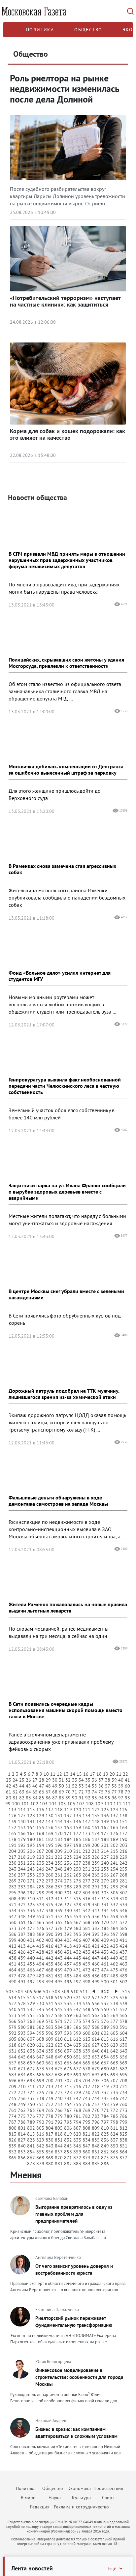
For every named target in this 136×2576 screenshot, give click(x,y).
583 (50, 2027)
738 (40, 2098)
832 (68, 2140)
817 (50, 2134)
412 (13, 1946)
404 (59, 1940)
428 (40, 1952)
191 (13, 1845)
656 (123, 2057)
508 (56, 1992)
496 (68, 1982)
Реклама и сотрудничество (81, 2507)
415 (40, 1946)
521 (77, 1998)
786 (123, 2116)
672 (31, 2069)
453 (31, 1964)
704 (86, 2081)
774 (13, 2116)
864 (123, 2152)
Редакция (40, 2507)
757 (96, 2104)
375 (31, 1928)
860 (86, 2152)
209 (59, 1851)
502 (123, 1982)
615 (105, 2039)
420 (86, 1946)
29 (48, 1780)
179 (22, 1839)
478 (22, 1976)
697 (22, 2081)
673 (40, 2069)
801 (22, 2128)
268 (123, 1875)
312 (50, 1899)
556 (40, 2015)
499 (96, 1982)
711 (31, 2087)
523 (96, 1998)
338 (50, 1910)
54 (88, 1786)
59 (121, 1786)
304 (96, 1893)
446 (86, 1958)
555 (31, 2015)
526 (123, 1998)
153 (22, 1827)
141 (31, 1821)
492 (31, 1982)
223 (68, 1857)
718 (96, 2087)
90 (75, 1798)
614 (96, 2039)
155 (40, 1827)
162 (105, 1827)
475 (114, 1970)
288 (68, 1887)
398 (123, 1934)
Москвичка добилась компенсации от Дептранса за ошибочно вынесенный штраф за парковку (66, 770)
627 (96, 2045)
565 (123, 2015)
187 (96, 1839)
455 (50, 1964)
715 (68, 2087)
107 (81, 1804)
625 (77, 2045)
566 (13, 2021)
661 (50, 2063)
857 (59, 2152)
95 (108, 1798)
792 (59, 2122)
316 (86, 1899)
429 (50, 1952)
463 (123, 1964)
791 (50, 2122)
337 (40, 1910)
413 (22, 1946)
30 (55, 1780)
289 (77, 1887)
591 (123, 2027)
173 (86, 1833)
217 (13, 1857)
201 (105, 1845)
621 (40, 2045)
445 (77, 1958)
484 (77, 1976)
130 (50, 1816)
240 (105, 1863)
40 (121, 1780)
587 (86, 2027)
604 (123, 2033)
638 (77, 2051)
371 (114, 1922)
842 (40, 2146)
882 (68, 2164)
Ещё (112, 2568)
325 (50, 1905)
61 (9, 1792)
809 (96, 2128)
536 (96, 2003)
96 (114, 1798)
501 (114, 1982)
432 (77, 1952)
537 (105, 2003)
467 (40, 1970)
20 (112, 1774)
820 (77, 2134)
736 (22, 2098)
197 (68, 1845)
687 (50, 2075)
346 (123, 1910)
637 (68, 2051)
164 (123, 1827)
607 (31, 2039)
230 (13, 1863)
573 (77, 2021)
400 (22, 1940)
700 (50, 2081)
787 (13, 2122)
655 (114, 2057)
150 (114, 1821)
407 (86, 1940)
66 (42, 1792)
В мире (28, 2498)
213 (96, 1851)
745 (105, 2098)
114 (22, 1810)
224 (77, 1857)
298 (40, 1893)
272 (40, 1881)
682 (123, 2069)
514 (13, 1998)
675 (59, 2069)
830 (50, 2140)
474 (105, 1970)
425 (13, 1952)
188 (105, 1839)
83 (28, 1798)
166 (22, 1833)
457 (68, 1964)
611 (68, 2039)
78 (121, 1792)
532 (59, 2003)
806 (68, 2128)
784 (105, 2116)
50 (61, 1786)
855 (40, 2152)
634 (40, 2051)
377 (50, 1928)
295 (13, 1893)
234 (50, 1863)
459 (86, 1964)
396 (105, 1934)
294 (123, 1887)
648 (50, 2057)
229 (123, 1857)
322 (22, 1905)
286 (50, 1887)
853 (22, 2152)
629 (114, 2045)
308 (13, 1899)
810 (105, 2128)
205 (22, 1851)
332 (114, 1905)
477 (13, 1976)
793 (68, 2122)
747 (123, 2098)
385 (123, 1928)
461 (105, 1964)
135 (96, 1816)
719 (105, 2087)
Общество (88, 30)
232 (31, 1863)
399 (13, 1940)
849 (105, 2146)
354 (77, 1916)
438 (13, 1958)
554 (22, 2015)
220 (40, 1857)
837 (114, 2140)
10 (46, 1774)
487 (105, 1976)
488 (114, 1976)
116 (40, 1810)
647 (40, 2057)
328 (77, 1905)
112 (127, 1804)
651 (77, 2057)
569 (40, 2021)
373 (13, 1928)
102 (34, 1804)
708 (123, 2081)
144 (59, 1821)
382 (96, 1928)
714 (59, 2087)
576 (105, 2021)
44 (22, 1786)
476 (123, 1970)
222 (59, 1857)
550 (105, 2009)
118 (59, 1810)
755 (77, 2104)
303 (86, 1893)
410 (114, 1940)
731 (96, 2092)
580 (22, 2027)
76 (108, 1792)
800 (13, 2128)
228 (114, 1857)
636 (59, 2051)
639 (86, 2051)
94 (101, 1798)
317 (96, 1899)
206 (31, 1851)
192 (22, 1845)
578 (123, 2021)
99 (8, 1804)
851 (123, 2146)
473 (96, 1970)
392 (68, 1934)
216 (123, 1851)
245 (31, 1869)
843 (50, 2146)
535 (86, 2003)
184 (68, 1839)
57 (108, 1786)
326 (59, 1905)
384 (114, 1928)
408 (96, 1940)
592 (13, 2033)
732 (105, 2092)
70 (68, 1792)
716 (77, 2087)
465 (22, 1970)
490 (13, 1982)
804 (50, 2128)
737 (31, 2098)
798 (114, 2122)
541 (22, 2009)
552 (123, 2009)
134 (86, 1816)
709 (13, 2087)
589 (105, 2027)
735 (13, 2098)
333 (123, 1905)
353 (68, 1916)
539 (123, 2003)
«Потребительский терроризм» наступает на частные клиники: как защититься (65, 301)
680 (105, 2069)
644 (13, 2057)
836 (105, 2140)
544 (50, 2009)
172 (77, 1833)
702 (68, 2081)
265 (96, 1875)
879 (40, 2164)
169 (50, 1833)
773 (123, 2110)
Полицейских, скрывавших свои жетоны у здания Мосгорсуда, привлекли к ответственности (66, 663)
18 (99, 1774)
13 (66, 1774)
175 (105, 1833)
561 (86, 2015)
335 (22, 1910)
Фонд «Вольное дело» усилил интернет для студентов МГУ (60, 976)
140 (22, 1821)
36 (94, 1780)
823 (105, 2134)
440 (31, 1958)
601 (96, 2033)
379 (68, 1928)
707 (114, 2081)
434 (96, 1952)
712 (40, 2087)
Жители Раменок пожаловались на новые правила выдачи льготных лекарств (68, 1607)
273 (50, 1881)
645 (22, 2057)
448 (105, 1958)
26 (28, 1780)
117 (50, 1810)
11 (53, 1774)
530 (40, 2003)
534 (77, 2003)
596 (50, 2033)
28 (42, 1780)
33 (75, 1780)
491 (22, 1982)
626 (86, 2045)
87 (55, 1798)
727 (59, 2092)
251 (86, 1869)
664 (77, 2063)
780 (68, 2116)
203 (123, 1845)
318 (105, 1899)
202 (114, 1845)
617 (123, 2039)
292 (105, 1887)
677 (77, 2069)
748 (13, 2104)
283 (22, 1887)
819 (68, 2134)
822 (96, 2134)
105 (62, 1804)
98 (127, 1798)
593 (22, 2033)
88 (61, 1798)
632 (22, 2051)
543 (40, 2009)
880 (50, 2164)
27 (35, 1780)
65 (35, 1792)
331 (105, 1905)
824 (114, 2134)
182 (50, 1839)
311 (40, 1899)
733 (114, 2092)
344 (105, 1910)
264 (86, 1875)
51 (68, 1786)
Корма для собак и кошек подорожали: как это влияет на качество (68, 434)
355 (86, 1916)
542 (31, 2009)
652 (86, 2057)
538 (114, 2003)
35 (88, 1780)
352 (59, 1916)
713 (50, 2087)
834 (86, 2140)
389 (40, 1934)
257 (22, 1875)
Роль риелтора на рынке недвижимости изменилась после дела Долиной (65, 89)
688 (59, 2075)
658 (22, 2063)
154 (31, 1827)
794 (77, 2122)
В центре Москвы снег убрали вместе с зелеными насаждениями (66, 1294)
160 (86, 1827)
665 (86, 2063)
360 (13, 1922)
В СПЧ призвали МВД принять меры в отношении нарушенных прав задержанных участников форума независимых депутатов (67, 560)
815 (31, 2134)
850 (114, 2146)
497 (77, 1982)
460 (96, 1964)
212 (86, 1851)
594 (31, 2033)
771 (105, 2110)
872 (77, 2158)
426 (22, 1952)
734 (123, 2092)
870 (59, 2158)
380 (77, 1928)
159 (77, 1827)
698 (31, 2081)
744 (96, 2098)
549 (96, 2009)
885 (96, 2164)
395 (96, 1934)
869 (50, 2158)
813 (13, 2134)
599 (77, 2033)
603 (114, 2033)
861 (96, 2152)
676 (68, 2069)
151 (123, 1821)
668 (114, 2063)
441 (40, 1958)
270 (22, 1881)
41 (127, 1780)
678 (86, 2069)
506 (38, 1992)
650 (68, 2057)
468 (50, 1970)
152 (13, 1827)
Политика (40, 30)
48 (48, 1786)
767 (68, 2110)
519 (59, 1998)
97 (121, 1798)
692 (96, 2075)
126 (13, 1816)
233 (40, 1863)
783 (96, 2116)
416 (50, 1946)
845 (68, 2146)
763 (31, 2110)
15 (79, 1774)
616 (114, 2039)
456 (59, 1964)
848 (96, 2146)
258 (31, 1875)
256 (13, 1875)
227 (105, 1857)
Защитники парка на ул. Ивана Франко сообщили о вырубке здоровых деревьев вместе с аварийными (67, 1192)
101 (25, 1804)
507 (47, 1992)
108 (90, 1804)
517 (40, 1998)
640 (96, 2051)
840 (22, 2146)
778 (50, 2116)
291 (96, 1887)
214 (105, 1851)
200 (96, 1845)
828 (31, 2140)
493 (40, 1982)
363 (40, 1922)
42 (9, 1786)
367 (77, 1922)
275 (68, 1881)
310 (31, 1899)
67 (48, 1792)
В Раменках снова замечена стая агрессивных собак (62, 869)
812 (123, 2128)
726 (50, 2092)
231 (22, 1863)
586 (77, 2027)
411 (123, 1940)
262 (68, 1875)
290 (86, 1887)
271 (31, 1881)
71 (75, 1792)
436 (114, 1952)
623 (59, 2045)
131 (59, 1816)
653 (96, 2057)
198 (77, 1845)
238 (86, 1863)
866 (22, 2158)
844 (59, 2146)
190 (123, 1839)
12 (59, 1774)
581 (31, 2027)
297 (31, 1893)
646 (31, 2057)
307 (123, 1893)
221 (50, 1857)
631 (13, 2051)
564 (114, 2015)
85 (42, 1798)
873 (86, 2158)
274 (59, 1881)
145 (68, 1821)
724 (31, 2092)
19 (106, 1774)
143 (50, 1821)
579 (13, 2027)
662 (59, 2063)
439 (22, 1958)
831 (59, 2140)
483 (68, 1976)
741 (68, 2098)
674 (50, 2069)
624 (68, 2045)
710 (22, 2087)
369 (96, 1922)
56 (101, 1786)
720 (114, 2087)
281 (123, 1881)
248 (59, 1869)
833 (77, 2140)
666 (96, 2063)
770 (96, 2110)
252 (96, 1869)
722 (13, 2092)
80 (9, 1798)
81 (15, 1798)
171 (68, 1833)
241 (114, 1863)
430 (59, 1952)
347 (13, 1916)
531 (50, 2003)
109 (99, 1804)
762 (22, 2110)
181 (40, 1839)
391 (59, 1934)
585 (68, 2027)
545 (59, 2009)
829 (40, 2140)
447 (96, 1958)
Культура (81, 2498)
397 (114, 1934)
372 (123, 1922)
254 (114, 1869)
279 (105, 1881)
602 (105, 2033)
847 (86, 2146)
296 (22, 1893)
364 (50, 1922)
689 (68, 2075)
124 (114, 1810)
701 (59, 2081)
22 (125, 1774)
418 (68, 1946)
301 (68, 1893)
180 (31, 1839)
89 (68, 1798)
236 (68, 1863)
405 (68, 1940)
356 (96, 1916)
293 (114, 1887)
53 (81, 1786)
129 (40, 1816)
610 (59, 2039)
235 (59, 1863)
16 (86, 1774)
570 (50, 2021)
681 (114, 2069)
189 (114, 1839)
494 (50, 1982)
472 (86, 1970)
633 (31, 2051)
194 (40, 1845)
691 (86, 2075)
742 (77, 2098)
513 (126, 1992)
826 (13, 2140)
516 (31, 1998)
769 (86, 2110)
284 (31, 1887)
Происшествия (108, 2488)
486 (96, 1976)
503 (10, 1992)
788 (22, 2122)
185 (77, 1839)
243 (13, 1869)
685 (31, 2075)
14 (73, 1774)
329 (86, 1905)
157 (59, 1827)
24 (15, 1780)
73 (88, 1792)
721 (123, 2087)
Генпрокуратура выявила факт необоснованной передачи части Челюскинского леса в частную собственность (65, 1086)
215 (114, 1851)
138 (123, 1816)
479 (31, 1976)
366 (68, 1922)
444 (68, 1958)
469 (59, 1970)
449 (114, 1958)
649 (59, 2057)
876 (114, 2158)
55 (94, 1786)
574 (86, 2021)
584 (59, 2027)
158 (68, 1827)
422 (105, 1946)
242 (123, 1863)
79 (127, 1792)
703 (77, 2081)
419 (77, 1946)
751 (40, 2104)
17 (92, 1774)
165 (13, 1833)
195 (50, 1845)
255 (123, 1869)
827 (22, 2140)
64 (28, 1792)
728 (68, 2092)
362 (31, 1922)
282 (13, 1887)
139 (13, 1821)
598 (68, 2033)
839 (13, 2146)
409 (105, 1940)
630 (123, 2045)
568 (31, 2021)
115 (31, 1810)
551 (114, 2009)
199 (86, 1845)
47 (42, 1786)
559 (68, 2015)
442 (50, 1958)
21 (119, 1774)
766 (59, 2110)
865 (13, 2158)
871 (68, 2158)
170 (59, 1833)
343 (96, 1910)
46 (35, 1786)
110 (108, 1804)
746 (114, 2098)
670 (13, 2069)
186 (86, 1839)
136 (105, 1816)
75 (101, 1792)
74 (94, 1792)
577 (114, 2021)
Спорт (108, 2498)
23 (9, 1780)
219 (31, 1857)
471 (77, 1970)
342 (86, 1910)
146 (77, 1821)
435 (105, 1952)
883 (77, 2164)
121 (86, 1810)
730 (86, 2092)
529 (31, 2003)
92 (88, 1798)
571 (59, 2021)
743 (86, 2098)
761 (13, 2110)
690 (77, 2075)
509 (65, 1992)
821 (86, 2134)
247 (50, 1869)
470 (68, 1970)
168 (40, 1833)
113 (13, 1810)
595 (40, 2033)
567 (22, 2021)
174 (96, 1833)
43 (15, 1786)
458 (77, 1964)
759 (114, 2104)
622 (50, 2045)
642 (114, 2051)
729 (77, 2092)
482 (59, 1976)
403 (50, 1940)
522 (86, 1998)
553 (13, 2015)
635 (50, 2051)
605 (13, 2039)
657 (13, 2063)
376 (40, 1928)
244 (22, 1869)
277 (86, 1881)
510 (75, 1992)
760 (123, 2104)
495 (59, 1982)
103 (44, 1804)
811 (114, 2128)
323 (31, 1905)
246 (40, 1869)
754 (68, 2104)
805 (59, 2128)
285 (40, 1887)
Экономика (79, 2488)
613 (86, 2039)
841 (31, 2146)
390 (50, 1934)
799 (123, 2122)
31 (61, 1780)
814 (22, 2134)
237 (77, 1863)
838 (123, 2140)
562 (96, 2015)
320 (123, 1899)
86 (48, 1798)
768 (77, 2110)
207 (40, 1851)
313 (59, 1899)
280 (114, 1881)
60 (127, 1786)
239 (96, 1863)
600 (86, 2033)
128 (31, 1816)
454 (40, 1964)
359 (123, 1916)
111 (118, 1804)
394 (86, 1934)
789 (31, 2122)
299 (50, 1893)
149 (105, 1821)
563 (105, 2015)
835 (96, 2140)
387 (22, 1934)
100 (16, 1804)
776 (31, 2116)
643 (123, 2051)
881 (59, 2164)
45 (28, 1786)
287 (59, 1887)
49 (55, 1786)
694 (114, 2075)
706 (105, 2081)
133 (77, 1816)
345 (114, 1910)
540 (13, 2009)
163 (114, 1827)
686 (40, 2075)
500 (105, 1982)
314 (68, 1899)
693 (105, 2075)
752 (50, 2104)
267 (114, 1875)
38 (108, 1780)
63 (22, 1792)
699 (40, 2081)
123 (105, 1810)
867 (31, 2158)
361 (22, 1922)
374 (22, 1928)
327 (68, 1905)
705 (96, 2081)
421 (96, 1946)
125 (123, 1810)
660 (40, 2063)
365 (59, 1922)
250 (77, 1869)
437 (123, 1952)
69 (61, 1792)
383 (105, 1928)
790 (40, 2122)
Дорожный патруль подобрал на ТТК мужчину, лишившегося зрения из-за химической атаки (64, 1394)
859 (77, 2152)
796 (96, 2122)
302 (77, 1893)
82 (22, 1798)
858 (68, 2152)
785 (114, 2116)
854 (31, 2152)
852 (13, 2152)
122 (96, 1810)
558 (59, 2015)
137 (114, 1816)
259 (40, 1875)
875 (105, 2158)
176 (114, 1833)
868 (40, 2158)
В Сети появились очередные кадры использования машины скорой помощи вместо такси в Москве (66, 1710)
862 (105, 2152)
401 (31, 1940)
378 (59, 1928)
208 (50, 1851)
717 (86, 2087)
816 (40, 2134)
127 (22, 1816)
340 (68, 1910)
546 (68, 2009)
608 (40, 2039)
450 (123, 1958)
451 (13, 1964)
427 (31, 1952)
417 (59, 1946)
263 (77, 1875)
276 (77, 1881)
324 (40, 1905)
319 (114, 1899)
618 (13, 2045)
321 (13, 1905)
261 (59, 1875)
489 (123, 1976)
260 (50, 1875)
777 (40, 2116)
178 (13, 1839)
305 (105, 1893)
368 (86, 1922)
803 (40, 2128)
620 (31, 2045)
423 (114, 1946)
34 (81, 1780)
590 (114, 2027)
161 (96, 1827)
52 (75, 1786)
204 (13, 1851)
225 (86, 1857)
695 (123, 2075)
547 (77, 2009)
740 (59, 2098)
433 (86, 1952)
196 (59, 1845)
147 (86, 1821)
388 (31, 1934)
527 (13, 2003)
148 (96, 1821)
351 (50, 1916)
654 (105, 2057)
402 (40, 1940)
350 (40, 1916)
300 (59, 1893)
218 (22, 1857)
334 (13, 1910)
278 (96, 1881)
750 (31, 2104)
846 (77, 2146)
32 (68, 1780)
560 (77, 2015)
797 (105, 2122)
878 (31, 2164)
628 (105, 2045)
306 (114, 1893)
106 (71, 1804)
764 (40, 2110)
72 (81, 1792)
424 (123, 1946)
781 (77, 2116)
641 (105, 2051)
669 (123, 2063)
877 (123, 2158)
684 (22, 2075)
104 (53, 1804)
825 (123, 2134)
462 (114, 1964)
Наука (55, 2498)
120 (77, 1810)
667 (105, 2063)
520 (68, 1998)
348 (22, 1916)
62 (15, 1792)
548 (86, 2009)
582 (40, 2027)
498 (86, 1982)
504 (19, 1992)
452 (22, 1964)
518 (50, 1998)
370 (105, 1922)
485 (86, 1976)
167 (31, 1833)
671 (22, 2069)
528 (22, 2003)
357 (105, 1916)
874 (96, 2158)
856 (50, 2152)
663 (68, 2063)
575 (96, 2021)
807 (77, 2128)
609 (50, 2039)
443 (59, 1958)
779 (59, 2116)
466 (31, 1970)
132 (68, 1816)
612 (77, 2039)
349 (31, 1916)
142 (40, 1821)
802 (31, 2128)
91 (81, 1798)
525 (114, 1998)
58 (114, 1786)
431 (68, 1952)
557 (50, 2015)
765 (50, 2110)
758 (105, 2104)
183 (59, 1839)
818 (59, 2134)
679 (96, 2069)
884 (86, 2164)
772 (114, 2110)
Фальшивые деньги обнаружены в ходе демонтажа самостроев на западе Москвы (58, 1501)
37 (101, 1780)
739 (50, 2098)
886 (105, 2164)
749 (22, 2104)
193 (31, 1845)
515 (22, 1998)
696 (13, 2081)
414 (31, 1946)
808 (86, 2128)
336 (31, 1910)
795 (86, 2122)
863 (114, 2152)
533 (68, 2003)
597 (59, 2033)
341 (77, 1910)
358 (114, 1916)
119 (68, 1810)
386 (13, 1934)
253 (105, 1869)
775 (22, 2116)
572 (68, 2021)
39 (114, 1780)
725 (40, 2092)
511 (84, 1992)
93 (94, 1798)
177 (123, 1833)
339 (59, 1910)
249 (68, 1869)
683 (13, 2075)
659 (31, 2063)
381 (86, 1928)
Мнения (26, 2175)
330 (96, 1905)
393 (77, 1934)
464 (13, 1970)
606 (22, 2039)
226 (96, 1857)
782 (86, 2116)
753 (59, 2104)
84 (35, 1798)
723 (22, 2092)
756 (86, 2104)
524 (105, 1998)
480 (40, 1976)
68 (55, 1792)
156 (50, 1827)
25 (22, 1780)
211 (77, 1851)
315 (77, 1899)
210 (68, 1851)
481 (50, 1976)
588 (96, 2027)
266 (105, 1875)
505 (28, 1992)
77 (114, 1792)
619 (22, 2045)
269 (13, 1881)
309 (22, 1899)
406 (77, 1940)
